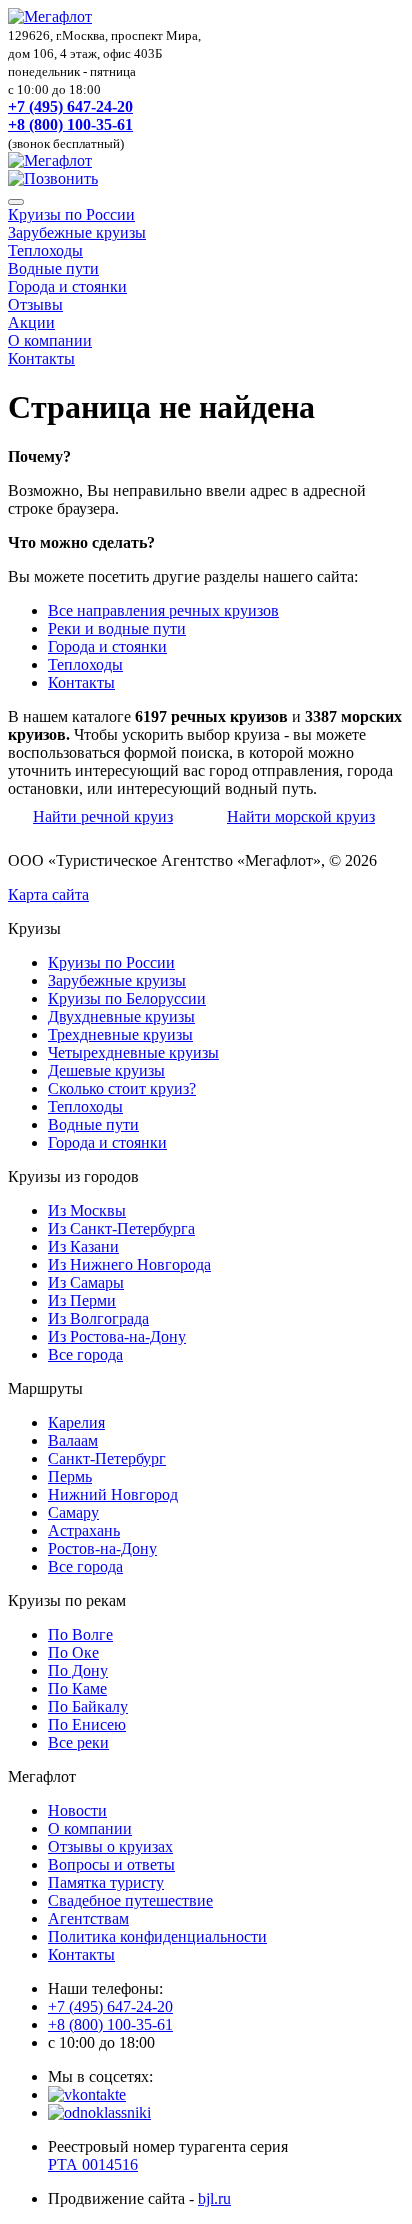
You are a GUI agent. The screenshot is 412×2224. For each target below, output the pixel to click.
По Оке (73, 1652)
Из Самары (86, 1282)
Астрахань (84, 1530)
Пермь (70, 1476)
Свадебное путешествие (130, 1900)
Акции (31, 322)
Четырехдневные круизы (133, 1052)
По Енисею (87, 1724)
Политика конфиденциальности (157, 1936)
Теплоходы (45, 250)
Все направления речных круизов (163, 610)
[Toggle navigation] (16, 202)
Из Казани (83, 1246)
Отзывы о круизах (110, 1846)
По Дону (78, 1670)
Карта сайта (48, 894)
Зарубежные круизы (77, 232)
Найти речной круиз (103, 816)
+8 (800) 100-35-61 (70, 124)
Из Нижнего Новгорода (129, 1264)
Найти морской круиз (301, 816)
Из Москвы (87, 1210)
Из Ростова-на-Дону (117, 1336)
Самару (73, 1512)
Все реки (78, 1742)
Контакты (41, 358)
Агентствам (88, 1918)
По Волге (80, 1634)
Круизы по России (71, 214)
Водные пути (53, 268)
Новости (77, 1810)
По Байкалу (88, 1706)
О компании (50, 340)
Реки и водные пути (117, 628)
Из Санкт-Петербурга (121, 1228)
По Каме (77, 1688)
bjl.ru (214, 2198)
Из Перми (82, 1300)
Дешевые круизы (106, 1070)
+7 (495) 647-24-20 (70, 106)
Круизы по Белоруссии (127, 998)
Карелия (76, 1422)
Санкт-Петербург (107, 1458)
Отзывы (35, 304)
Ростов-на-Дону (102, 1548)
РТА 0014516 (93, 2164)
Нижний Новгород (113, 1494)
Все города (85, 1354)
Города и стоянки (67, 286)
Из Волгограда (98, 1318)
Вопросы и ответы (111, 1864)
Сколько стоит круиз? (122, 1088)
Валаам (73, 1440)
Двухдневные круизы (121, 1016)
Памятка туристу (106, 1882)
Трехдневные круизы (120, 1034)
